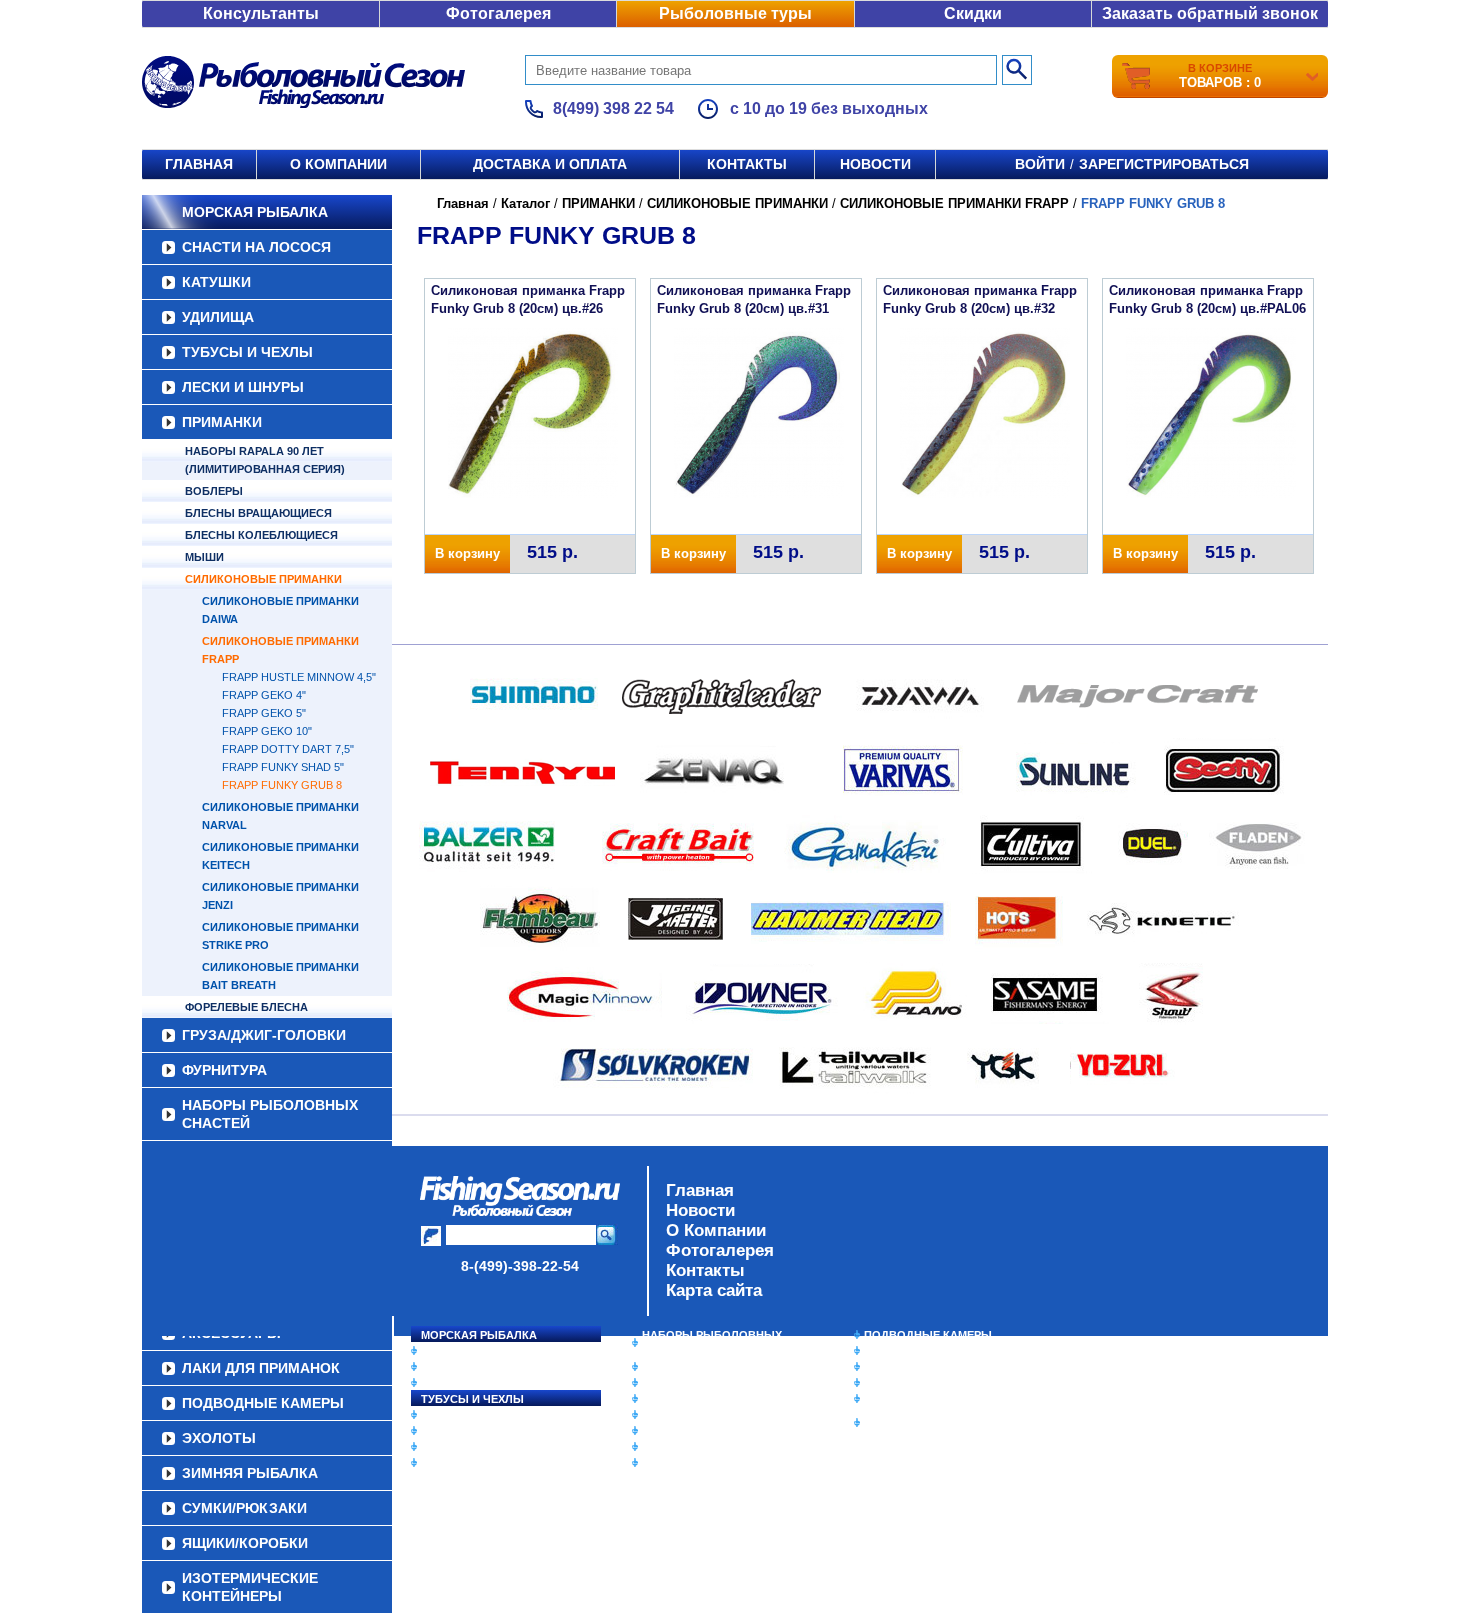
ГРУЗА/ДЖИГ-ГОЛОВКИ (264, 1035)
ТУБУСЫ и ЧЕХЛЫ (247, 352)
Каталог (525, 203)
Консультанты (261, 13)
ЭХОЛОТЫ (893, 1351)
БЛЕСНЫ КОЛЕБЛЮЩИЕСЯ (261, 535)
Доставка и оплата (550, 164)
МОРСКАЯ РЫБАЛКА (255, 212)
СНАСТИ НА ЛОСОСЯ (256, 247)
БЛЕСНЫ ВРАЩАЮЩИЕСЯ (258, 513)
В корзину (467, 553)
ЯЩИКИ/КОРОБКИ (914, 1399)
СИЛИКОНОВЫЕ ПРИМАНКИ (263, 579)
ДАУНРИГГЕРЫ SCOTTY (707, 1367)
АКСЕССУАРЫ (681, 1447)
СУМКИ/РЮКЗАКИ (912, 1383)
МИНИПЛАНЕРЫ (687, 1383)
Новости (875, 164)
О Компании (716, 1230)
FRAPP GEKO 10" (267, 731)
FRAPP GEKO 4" (264, 695)
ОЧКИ (658, 1431)
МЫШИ (204, 557)
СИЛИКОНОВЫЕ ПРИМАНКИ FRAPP (954, 203)
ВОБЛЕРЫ (214, 491)
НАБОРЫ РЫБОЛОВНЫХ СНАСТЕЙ (270, 1114)
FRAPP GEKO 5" (264, 713)
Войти (1040, 164)
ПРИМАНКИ (222, 422)
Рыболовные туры (735, 13)
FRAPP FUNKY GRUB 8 (282, 785)
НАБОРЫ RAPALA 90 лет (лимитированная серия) (265, 460)
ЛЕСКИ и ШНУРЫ (243, 387)
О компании (338, 164)
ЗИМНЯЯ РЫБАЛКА (918, 1367)
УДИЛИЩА (218, 317)
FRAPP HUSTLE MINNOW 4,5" (299, 677)
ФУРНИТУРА (224, 1070)
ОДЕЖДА (667, 1399)
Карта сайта (714, 1290)
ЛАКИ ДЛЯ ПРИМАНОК (704, 1463)
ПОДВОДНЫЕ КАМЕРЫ (928, 1335)
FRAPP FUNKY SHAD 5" (283, 767)
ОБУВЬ (662, 1415)
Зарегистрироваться (1164, 164)
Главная (199, 164)
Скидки (973, 13)
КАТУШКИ (216, 282)
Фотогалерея (498, 13)
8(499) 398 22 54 (613, 108)
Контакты (747, 164)
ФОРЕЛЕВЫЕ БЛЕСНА (246, 1007)
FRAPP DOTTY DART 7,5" (288, 749)
